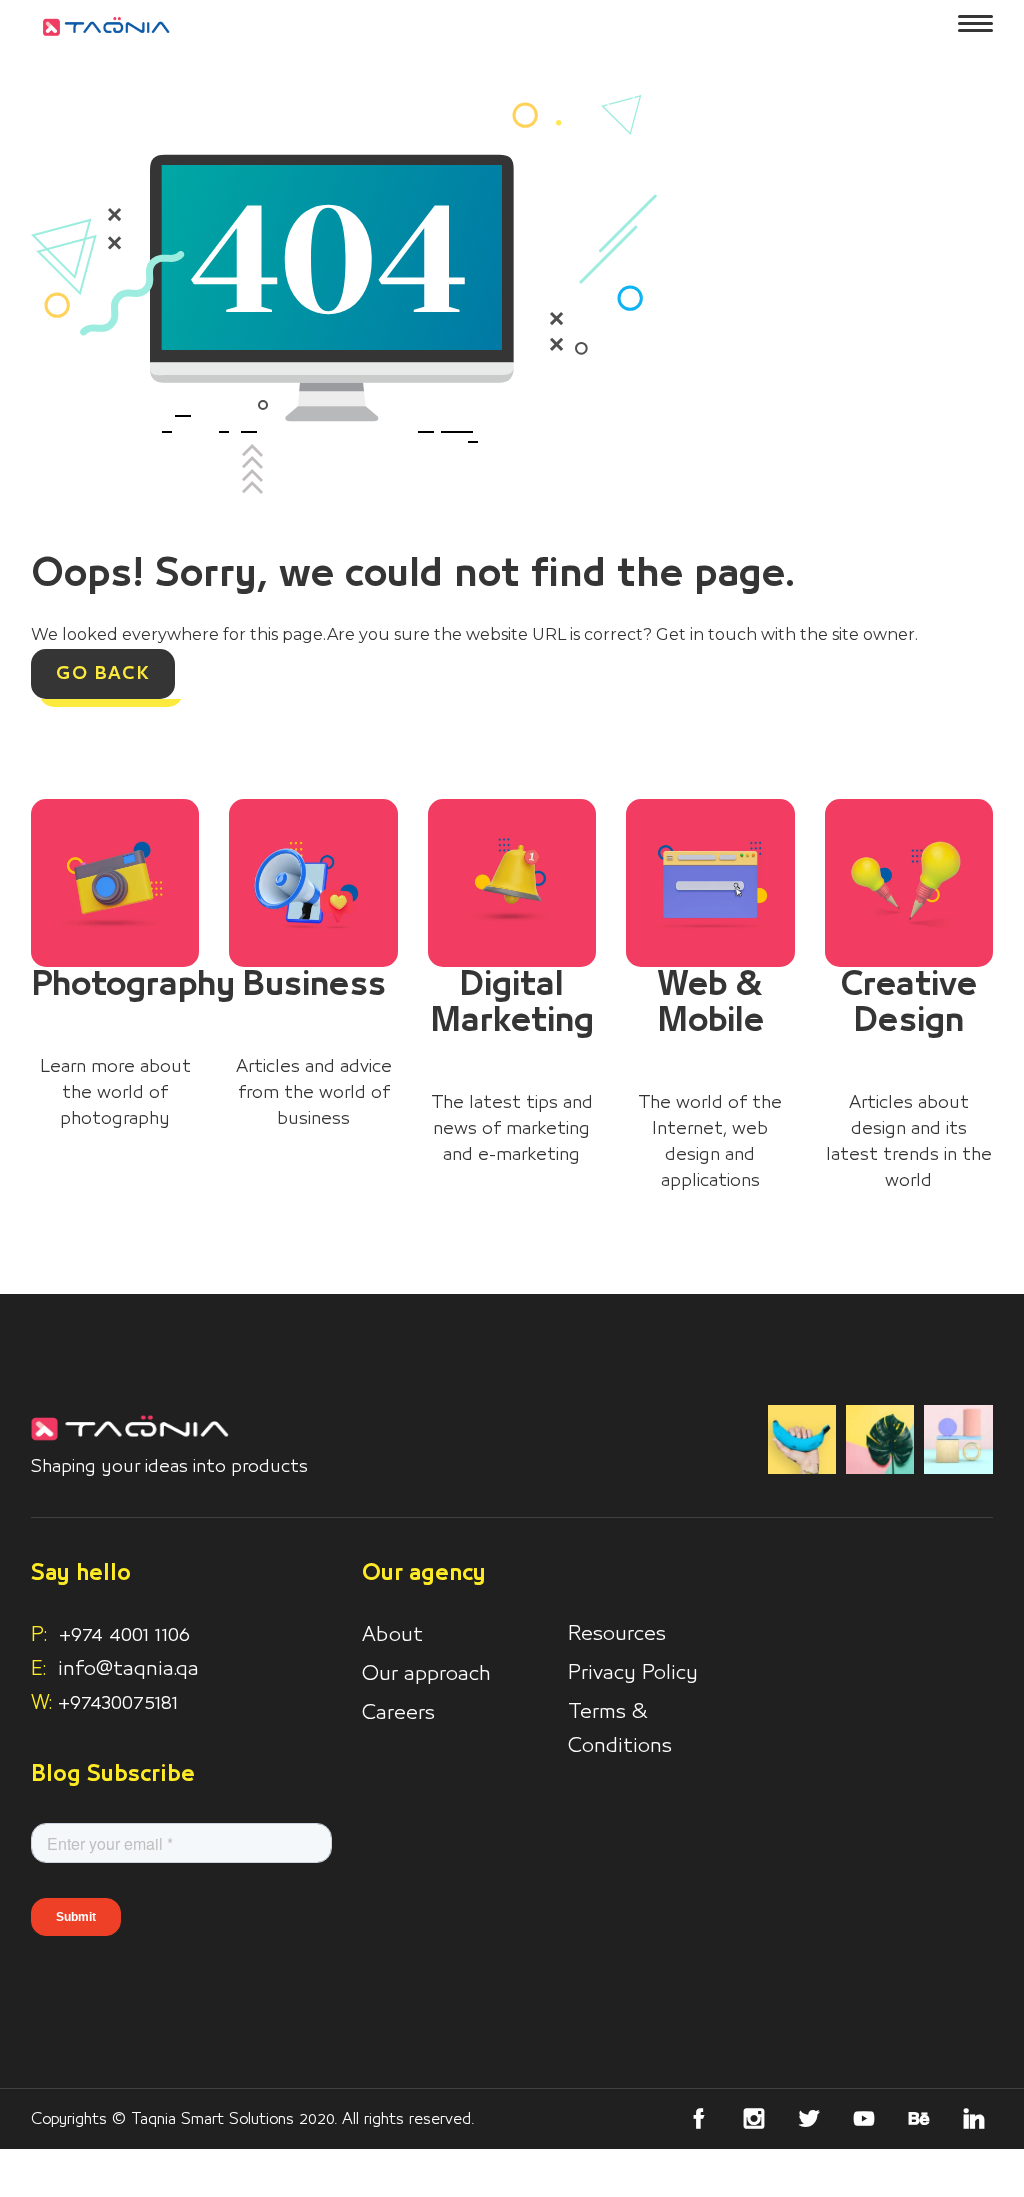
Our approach (426, 1674)
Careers (398, 1713)
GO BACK (103, 674)
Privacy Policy (633, 1673)
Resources (617, 1634)
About (392, 1635)
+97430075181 (118, 1703)
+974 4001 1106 (110, 1635)
